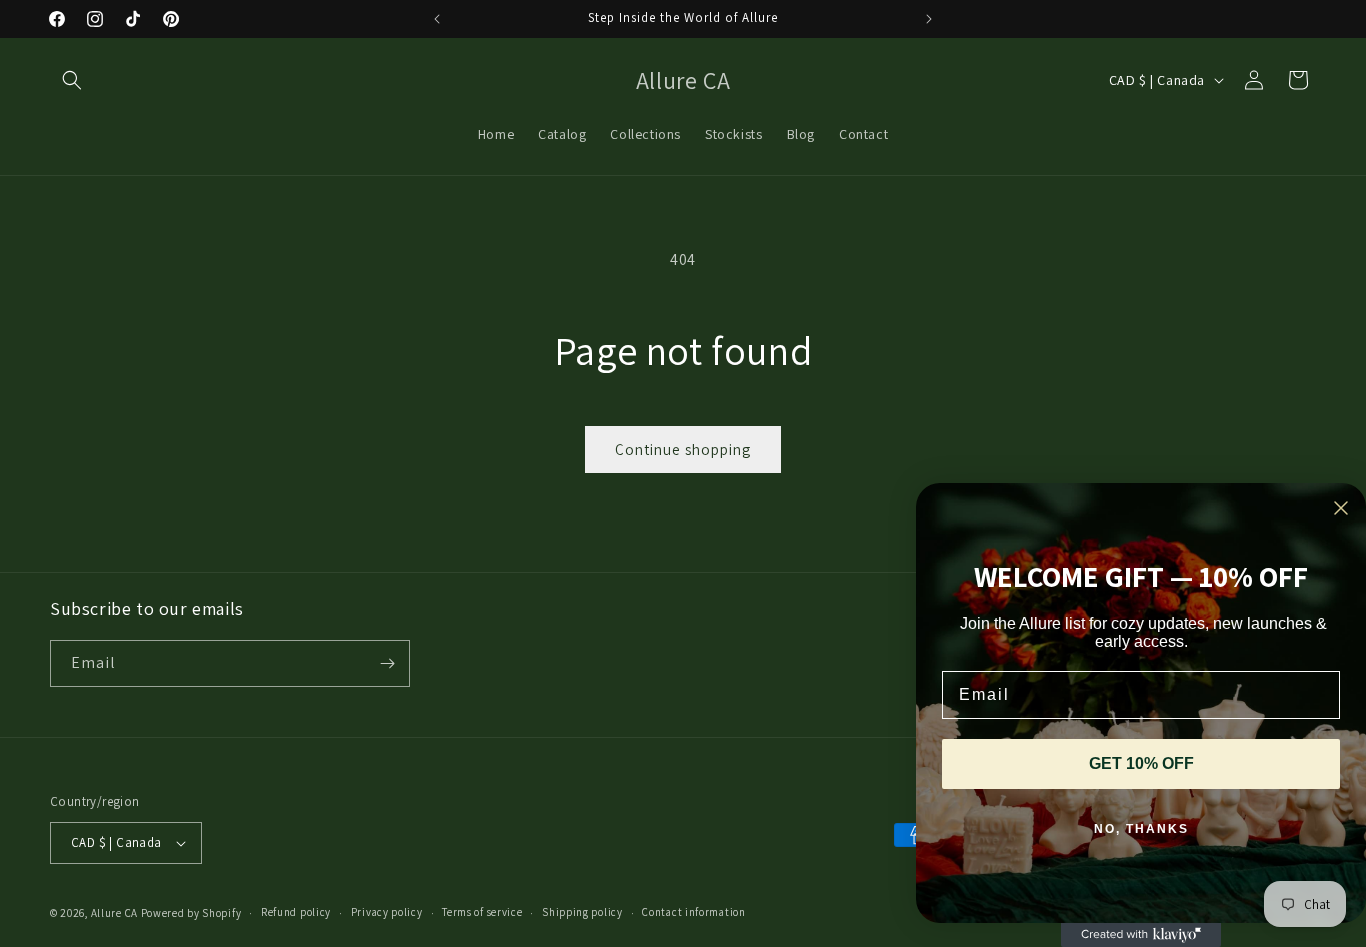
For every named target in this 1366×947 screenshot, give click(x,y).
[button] (72, 80)
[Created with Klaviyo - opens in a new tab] (1141, 935)
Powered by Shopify (191, 913)
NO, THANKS (1141, 829)
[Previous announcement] (437, 19)
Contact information (693, 912)
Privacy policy (387, 912)
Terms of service (482, 912)
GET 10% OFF (1141, 763)
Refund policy (296, 912)
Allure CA (114, 913)
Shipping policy (582, 912)
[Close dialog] (1341, 508)
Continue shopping (683, 449)
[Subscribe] (387, 663)
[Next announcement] (929, 19)
